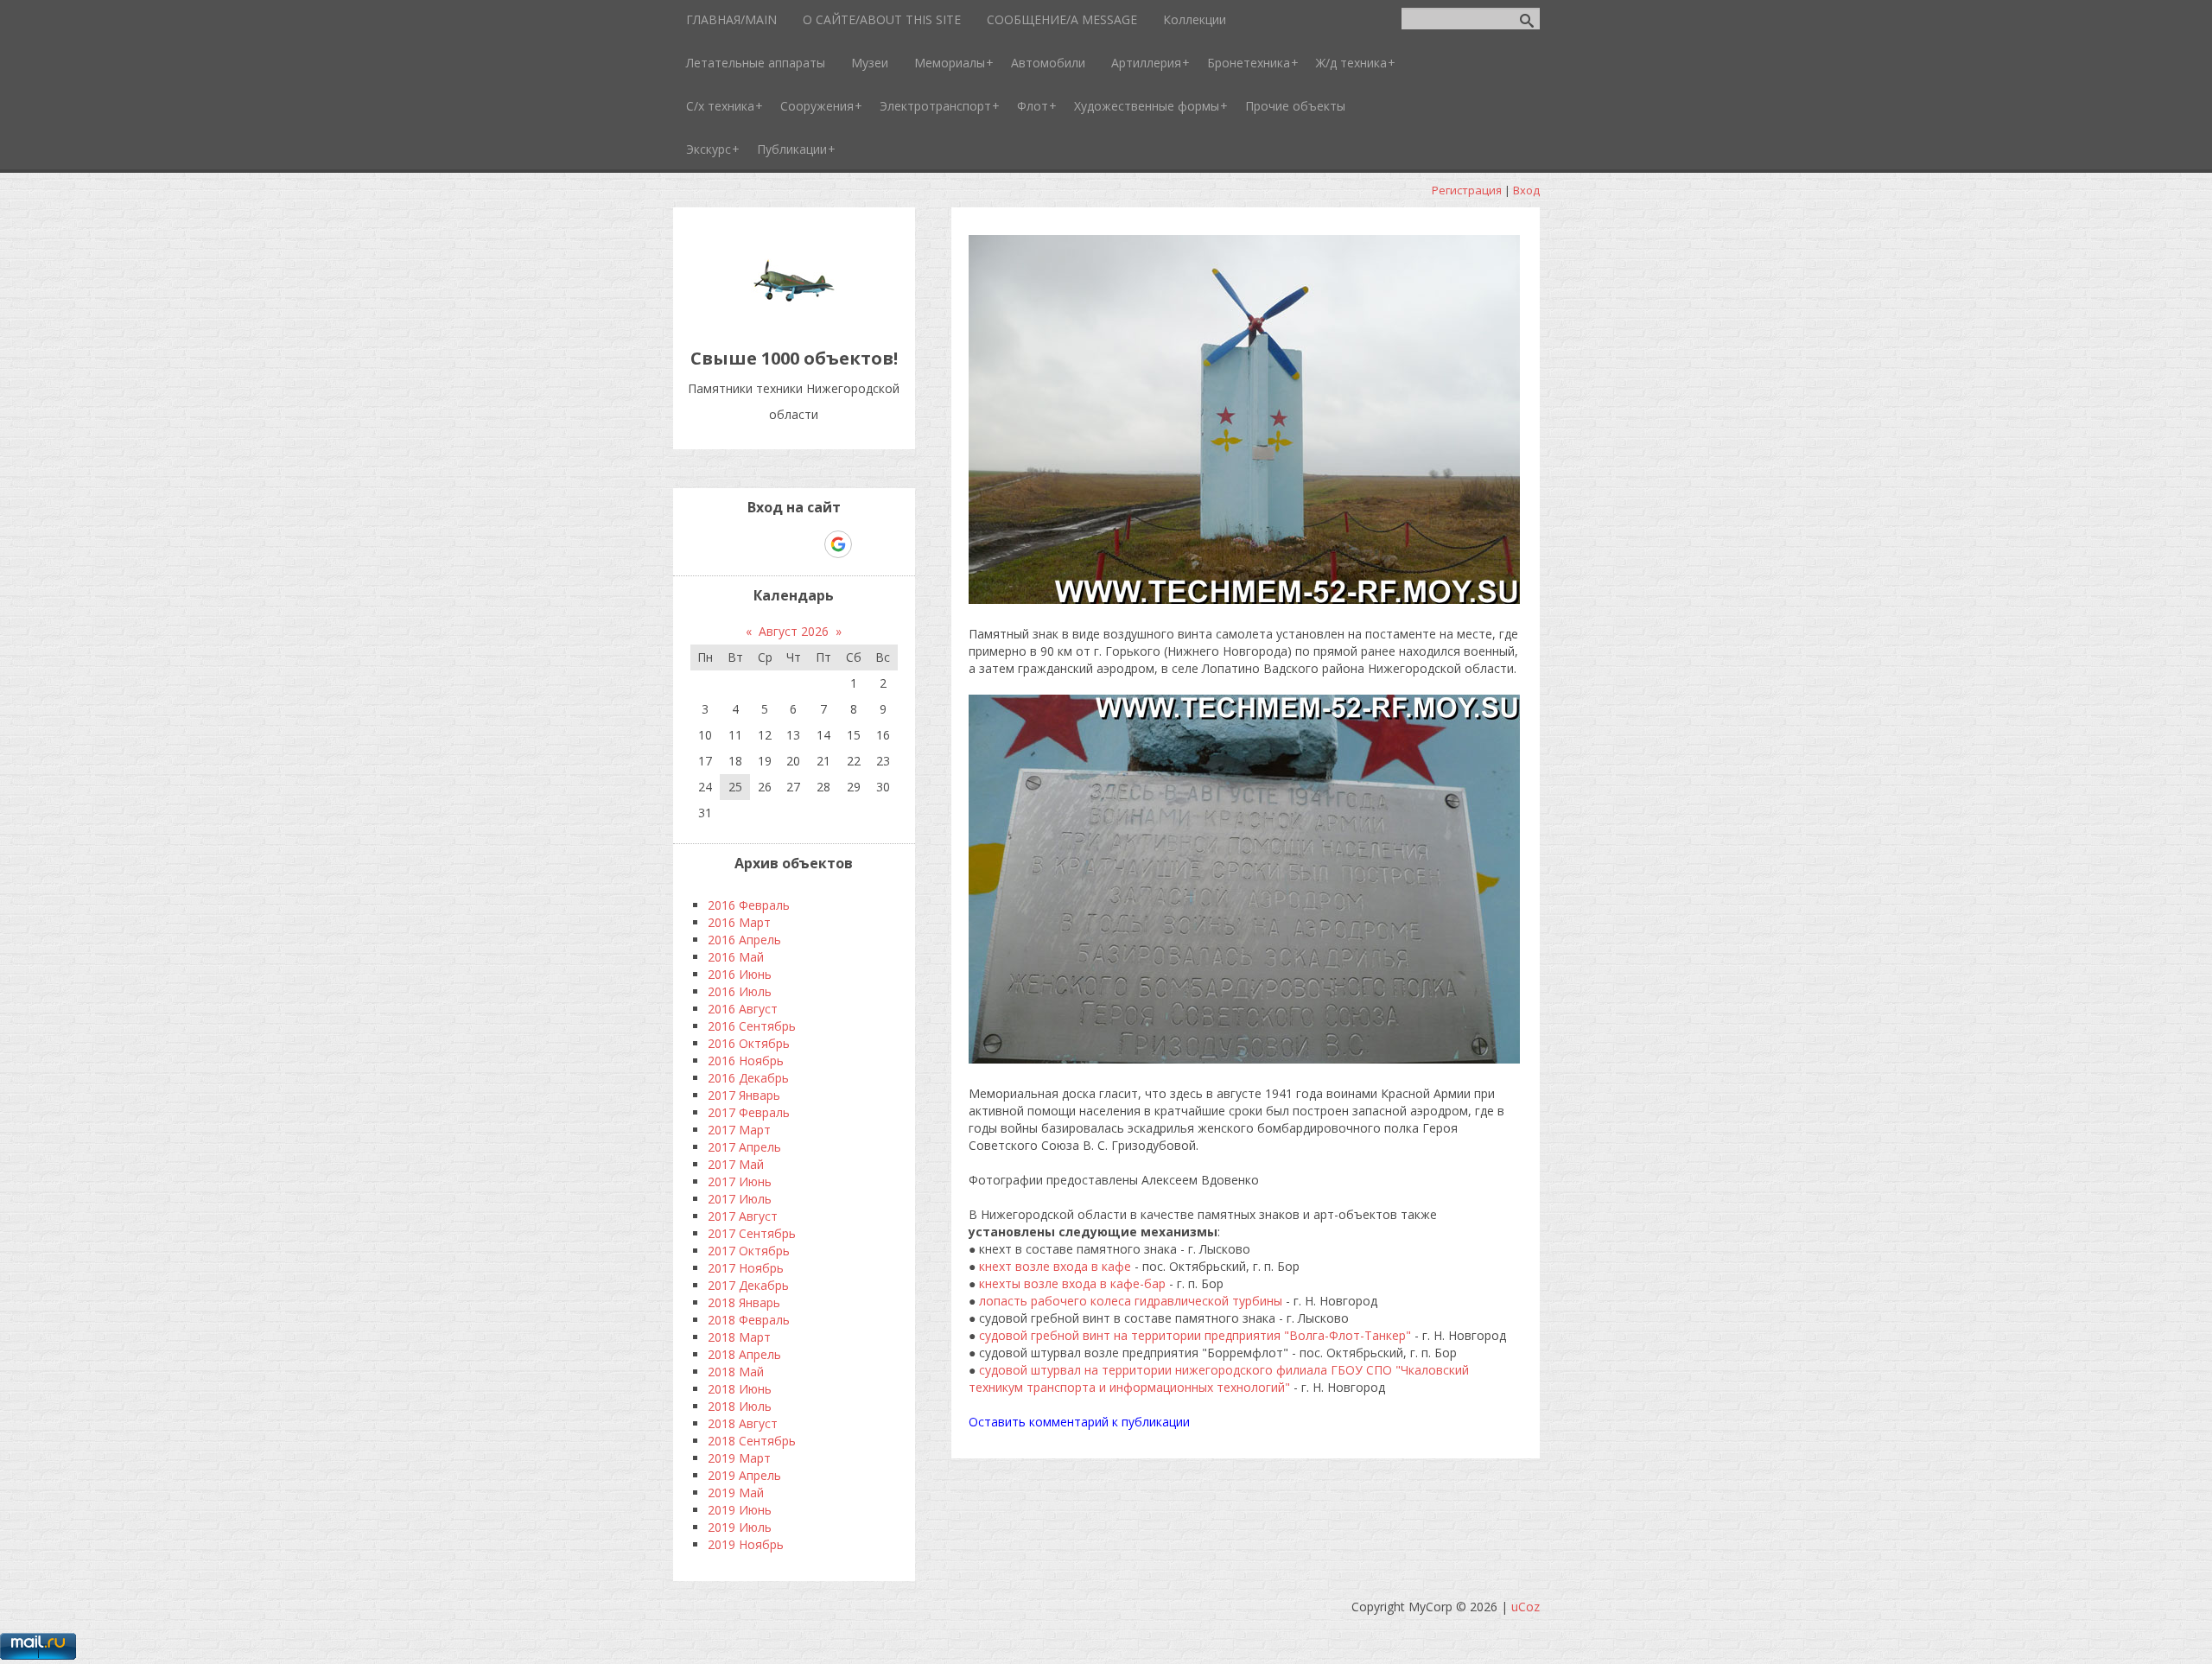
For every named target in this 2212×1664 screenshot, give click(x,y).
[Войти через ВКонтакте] (749, 544)
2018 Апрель (744, 1354)
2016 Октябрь (749, 1043)
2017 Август (743, 1216)
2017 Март (739, 1130)
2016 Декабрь (748, 1078)
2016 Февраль (749, 905)
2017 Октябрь (749, 1251)
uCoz (1526, 1607)
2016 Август (743, 1009)
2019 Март (739, 1458)
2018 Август (743, 1423)
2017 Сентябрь (752, 1233)
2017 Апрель (744, 1147)
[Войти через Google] (838, 544)
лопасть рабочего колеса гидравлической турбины (1129, 1301)
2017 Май (736, 1164)
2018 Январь (744, 1302)
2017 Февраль (749, 1112)
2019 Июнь (740, 1510)
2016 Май (736, 957)
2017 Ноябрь (746, 1268)
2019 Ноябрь (746, 1544)
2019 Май (736, 1493)
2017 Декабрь (748, 1285)
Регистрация (1467, 190)
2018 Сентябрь (752, 1441)
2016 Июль (740, 991)
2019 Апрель (744, 1475)
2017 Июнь (740, 1181)
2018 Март (739, 1337)
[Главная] (794, 319)
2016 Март (739, 922)
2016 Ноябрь (746, 1061)
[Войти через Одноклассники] (868, 544)
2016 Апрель (744, 940)
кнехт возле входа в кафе (1055, 1266)
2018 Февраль (749, 1320)
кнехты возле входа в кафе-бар (1072, 1283)
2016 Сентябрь (752, 1026)
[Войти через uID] (720, 544)
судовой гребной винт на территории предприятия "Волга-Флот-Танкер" (1195, 1335)
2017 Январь (744, 1095)
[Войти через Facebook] (779, 544)
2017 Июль (740, 1199)
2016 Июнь (740, 974)
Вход (1526, 190)
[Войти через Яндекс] (808, 544)
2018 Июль (740, 1406)
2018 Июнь (740, 1389)
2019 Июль (740, 1527)
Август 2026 (794, 631)
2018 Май (736, 1372)
